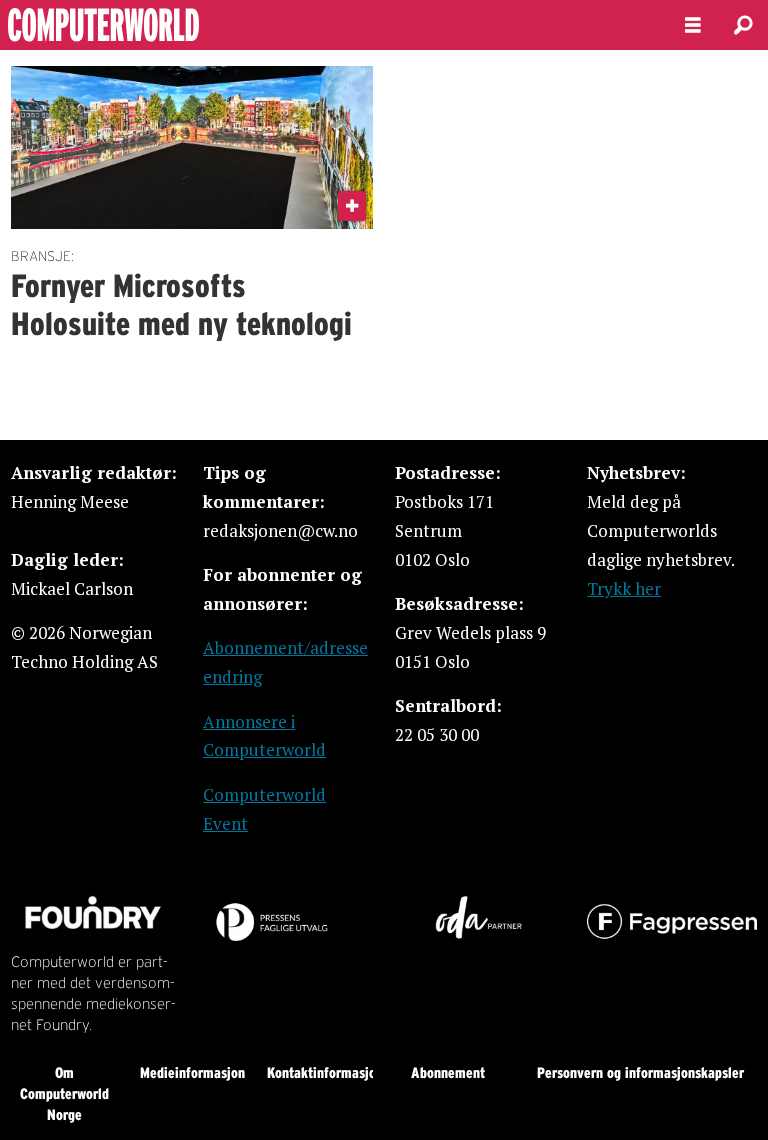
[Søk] (743, 25)
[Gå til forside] (326, 25)
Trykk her (624, 588)
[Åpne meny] (693, 25)
